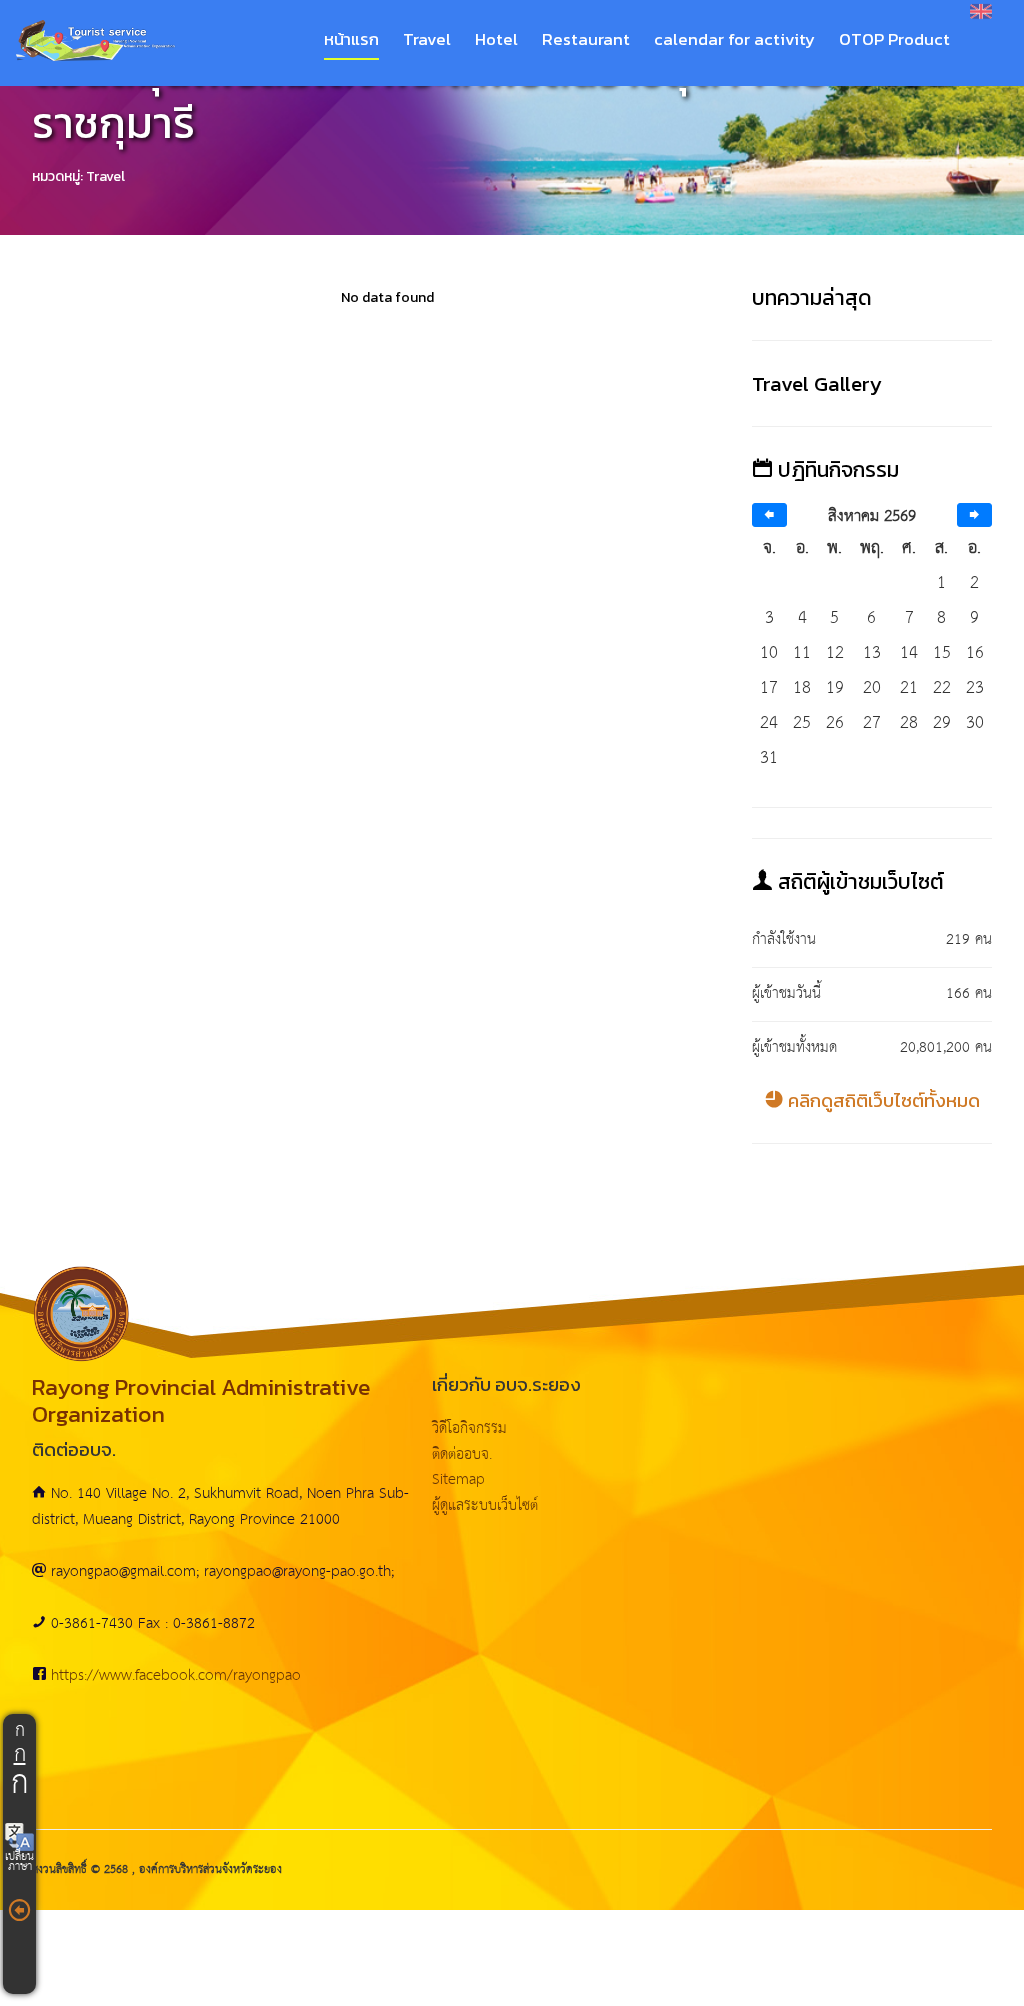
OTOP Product (894, 39)
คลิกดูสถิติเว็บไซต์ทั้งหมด (882, 1100)
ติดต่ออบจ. (462, 1454)
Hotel (496, 39)
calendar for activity (734, 39)
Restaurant (586, 39)
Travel (427, 39)
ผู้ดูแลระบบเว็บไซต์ (485, 1505)
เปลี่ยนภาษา (19, 1862)
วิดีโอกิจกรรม (469, 1428)
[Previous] (769, 515)
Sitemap (458, 1479)
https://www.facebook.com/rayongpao (176, 1675)
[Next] (974, 515)
